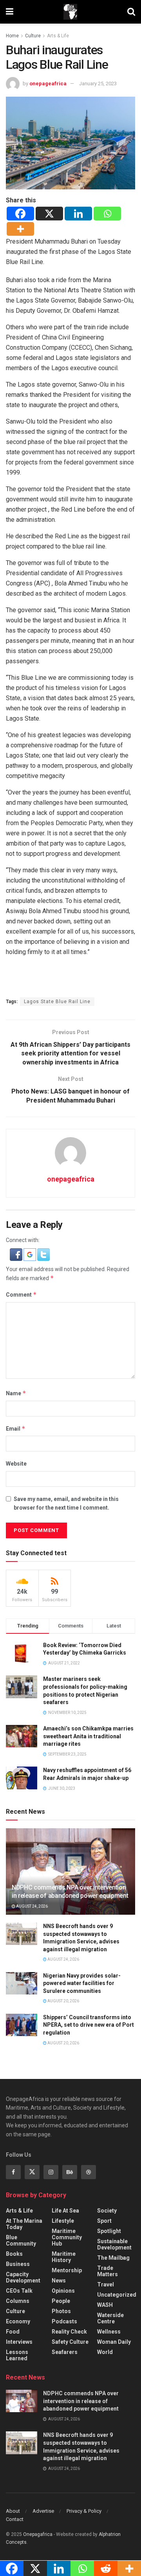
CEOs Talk (19, 2291)
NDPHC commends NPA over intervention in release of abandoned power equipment (70, 1892)
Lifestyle (63, 2221)
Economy (18, 2321)
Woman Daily (114, 2342)
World (105, 2352)
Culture (33, 36)
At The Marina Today (24, 2224)
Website (16, 1464)
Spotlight (109, 2231)
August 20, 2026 (63, 2001)
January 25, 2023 (98, 83)
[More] (20, 229)
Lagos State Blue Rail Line (57, 1002)
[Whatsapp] (107, 214)
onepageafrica (48, 83)
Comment (21, 1294)
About (13, 2511)
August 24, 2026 (32, 1906)
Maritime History (64, 2257)
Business (18, 2264)
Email (16, 1428)
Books (14, 2254)
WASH (105, 2305)
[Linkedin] (78, 214)
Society (107, 2211)
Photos (61, 2311)
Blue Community (21, 2240)
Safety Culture (70, 2342)
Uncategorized (117, 2295)
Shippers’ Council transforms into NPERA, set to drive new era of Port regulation (89, 2025)
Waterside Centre (110, 2318)
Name (16, 1393)
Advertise (43, 2511)
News (59, 2281)
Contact (15, 2519)
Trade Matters (108, 2271)
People (61, 2301)
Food (13, 2332)
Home (12, 36)
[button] (17, 1254)
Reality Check (69, 2332)
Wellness (109, 2332)
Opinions (63, 2291)
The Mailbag (113, 2258)
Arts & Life (58, 36)
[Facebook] (20, 214)
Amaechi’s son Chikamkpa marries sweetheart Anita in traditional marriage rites (88, 1736)
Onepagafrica (38, 2534)
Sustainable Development (114, 2244)
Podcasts (64, 2321)
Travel (106, 2284)
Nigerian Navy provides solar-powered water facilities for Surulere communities (82, 1983)
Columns (18, 2301)
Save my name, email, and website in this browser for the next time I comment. (66, 1503)
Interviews (19, 2342)
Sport (104, 2221)
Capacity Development (23, 2277)
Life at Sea (65, 2211)
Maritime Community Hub (67, 2237)
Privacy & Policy (84, 2511)
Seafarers (65, 2352)
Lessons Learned (17, 2355)
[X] (49, 214)
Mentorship (67, 2270)
